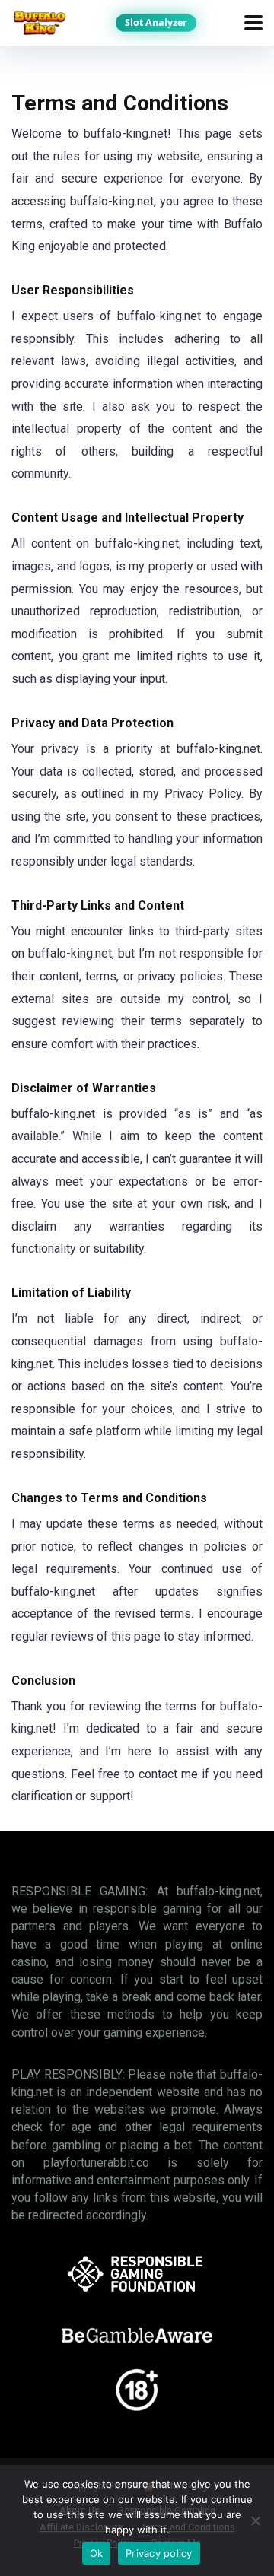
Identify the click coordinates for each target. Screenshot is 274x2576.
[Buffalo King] (39, 21)
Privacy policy (159, 2553)
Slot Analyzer (156, 22)
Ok (97, 2553)
